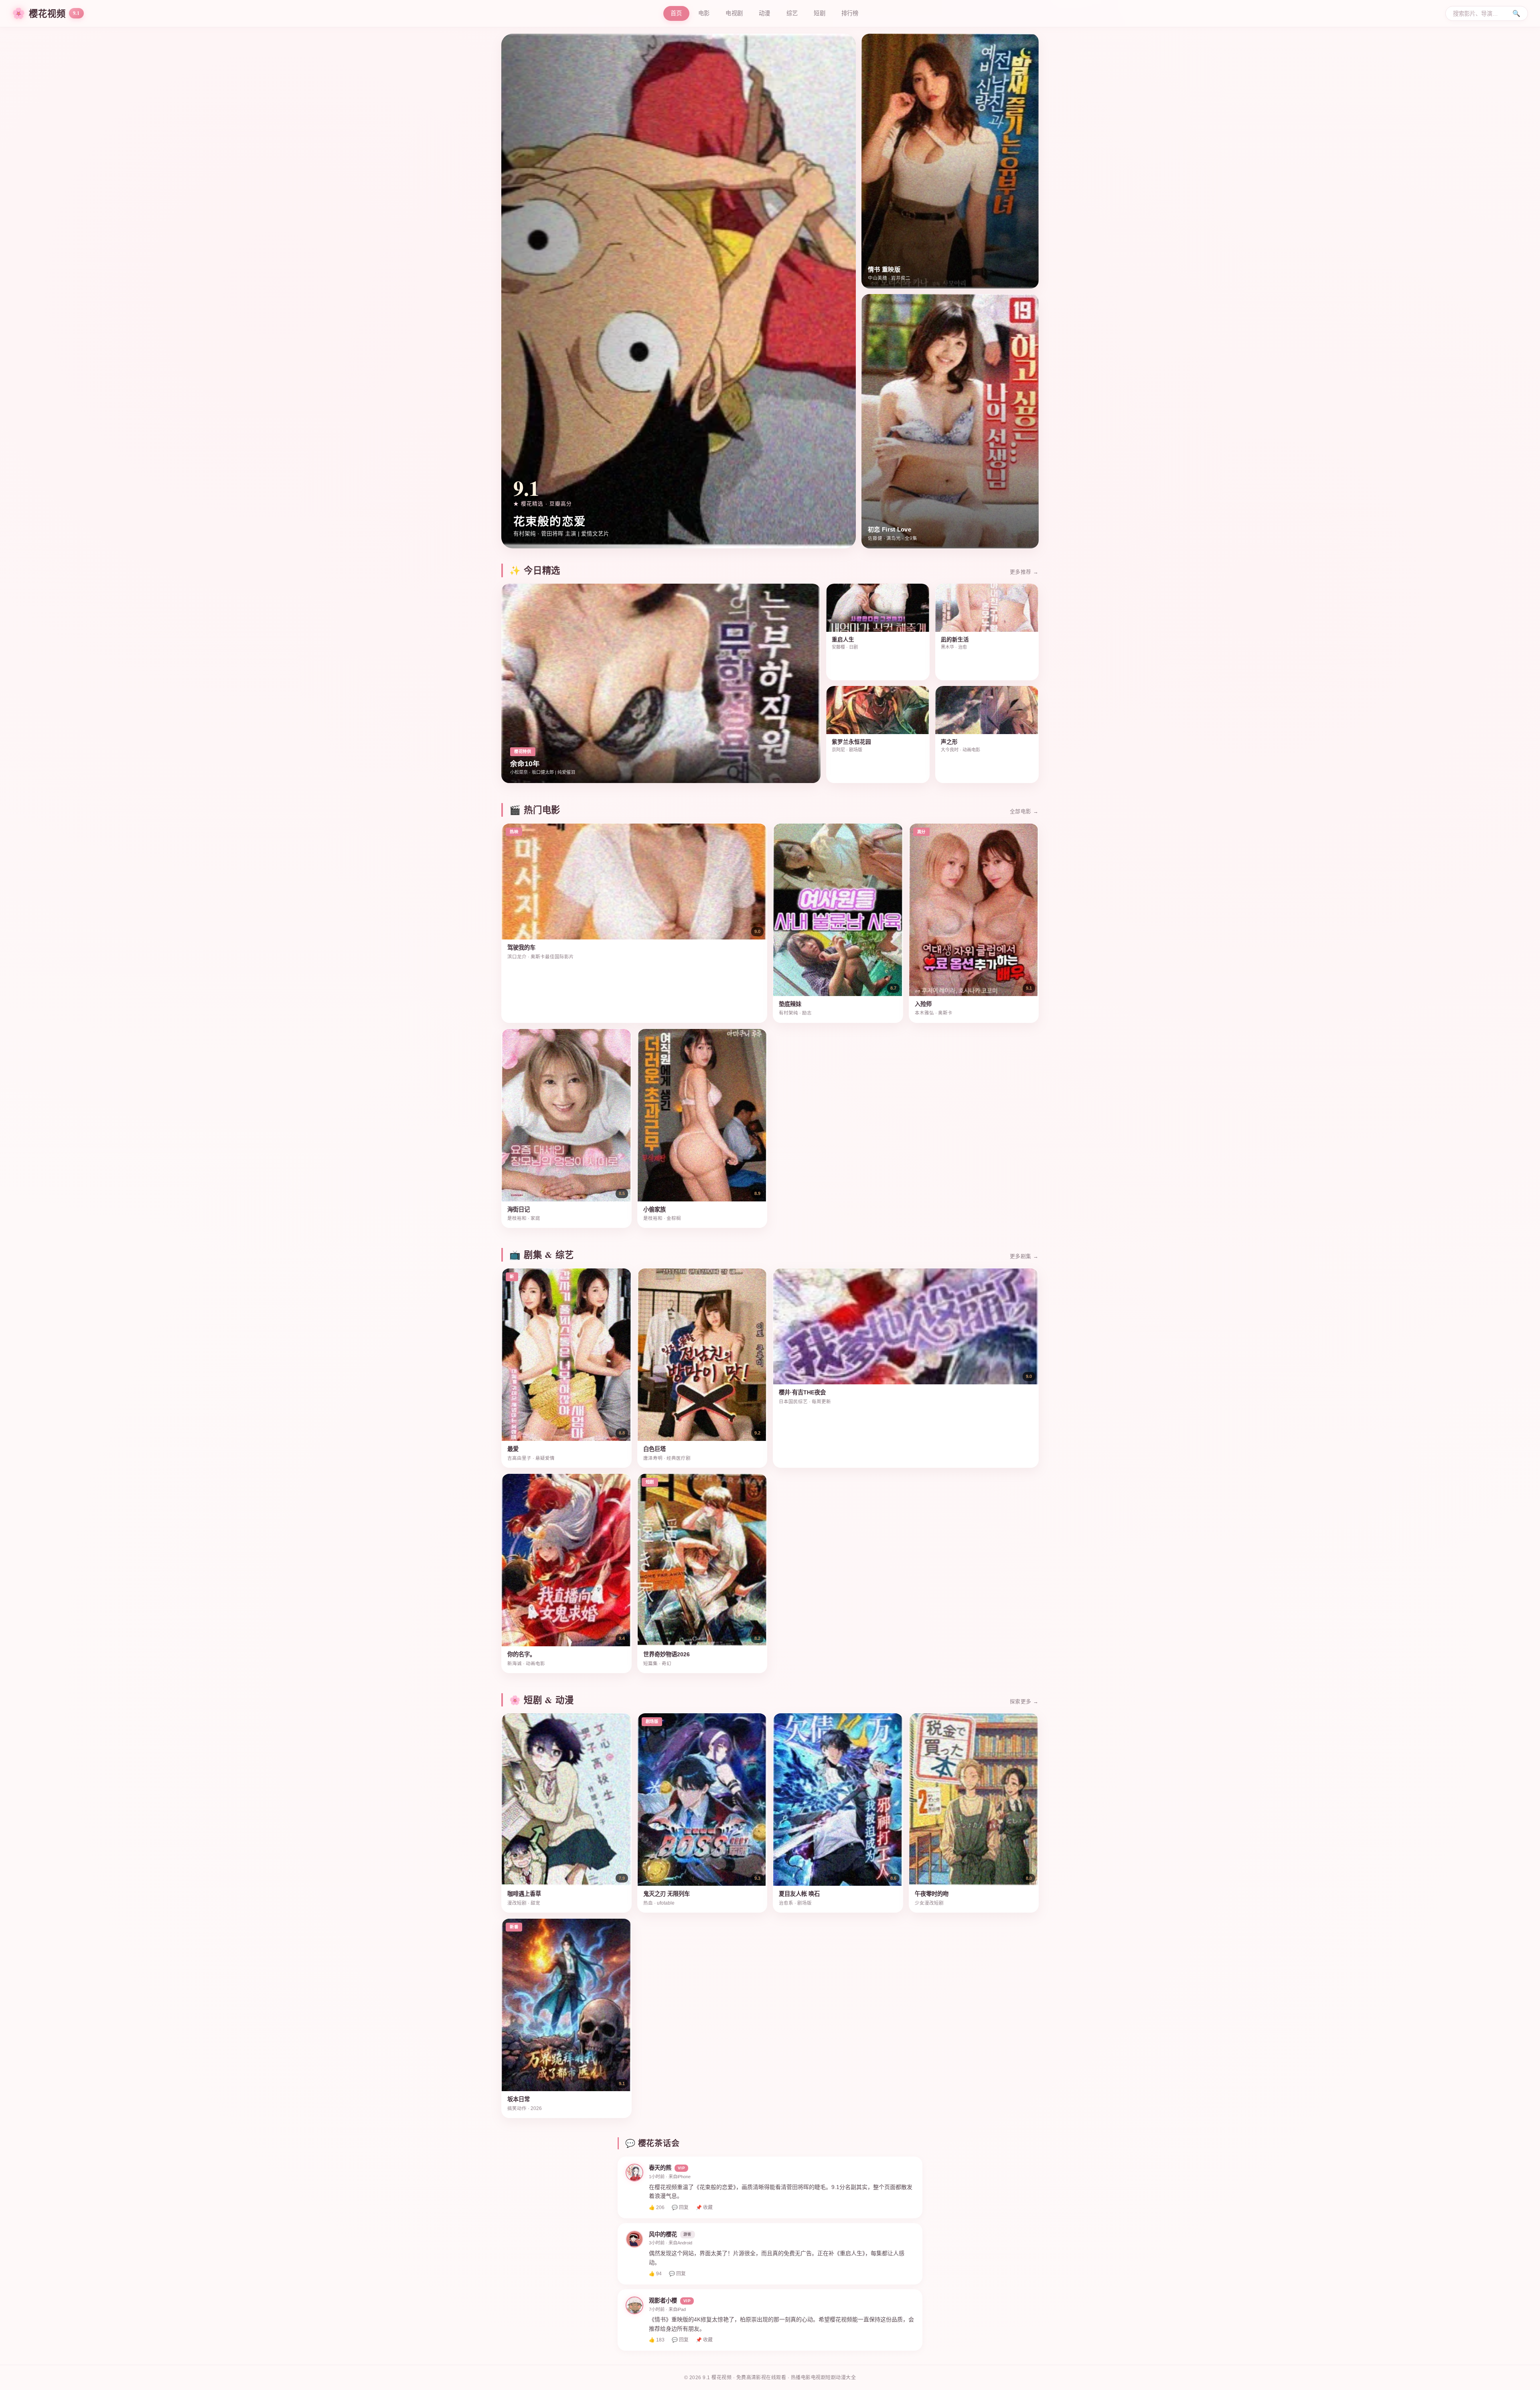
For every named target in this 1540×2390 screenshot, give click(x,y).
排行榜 (850, 13)
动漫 (765, 13)
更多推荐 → (1024, 572)
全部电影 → (1024, 811)
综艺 (792, 13)
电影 (704, 13)
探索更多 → (1024, 1701)
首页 (676, 13)
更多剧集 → (1024, 1256)
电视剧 (734, 13)
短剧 (820, 13)
